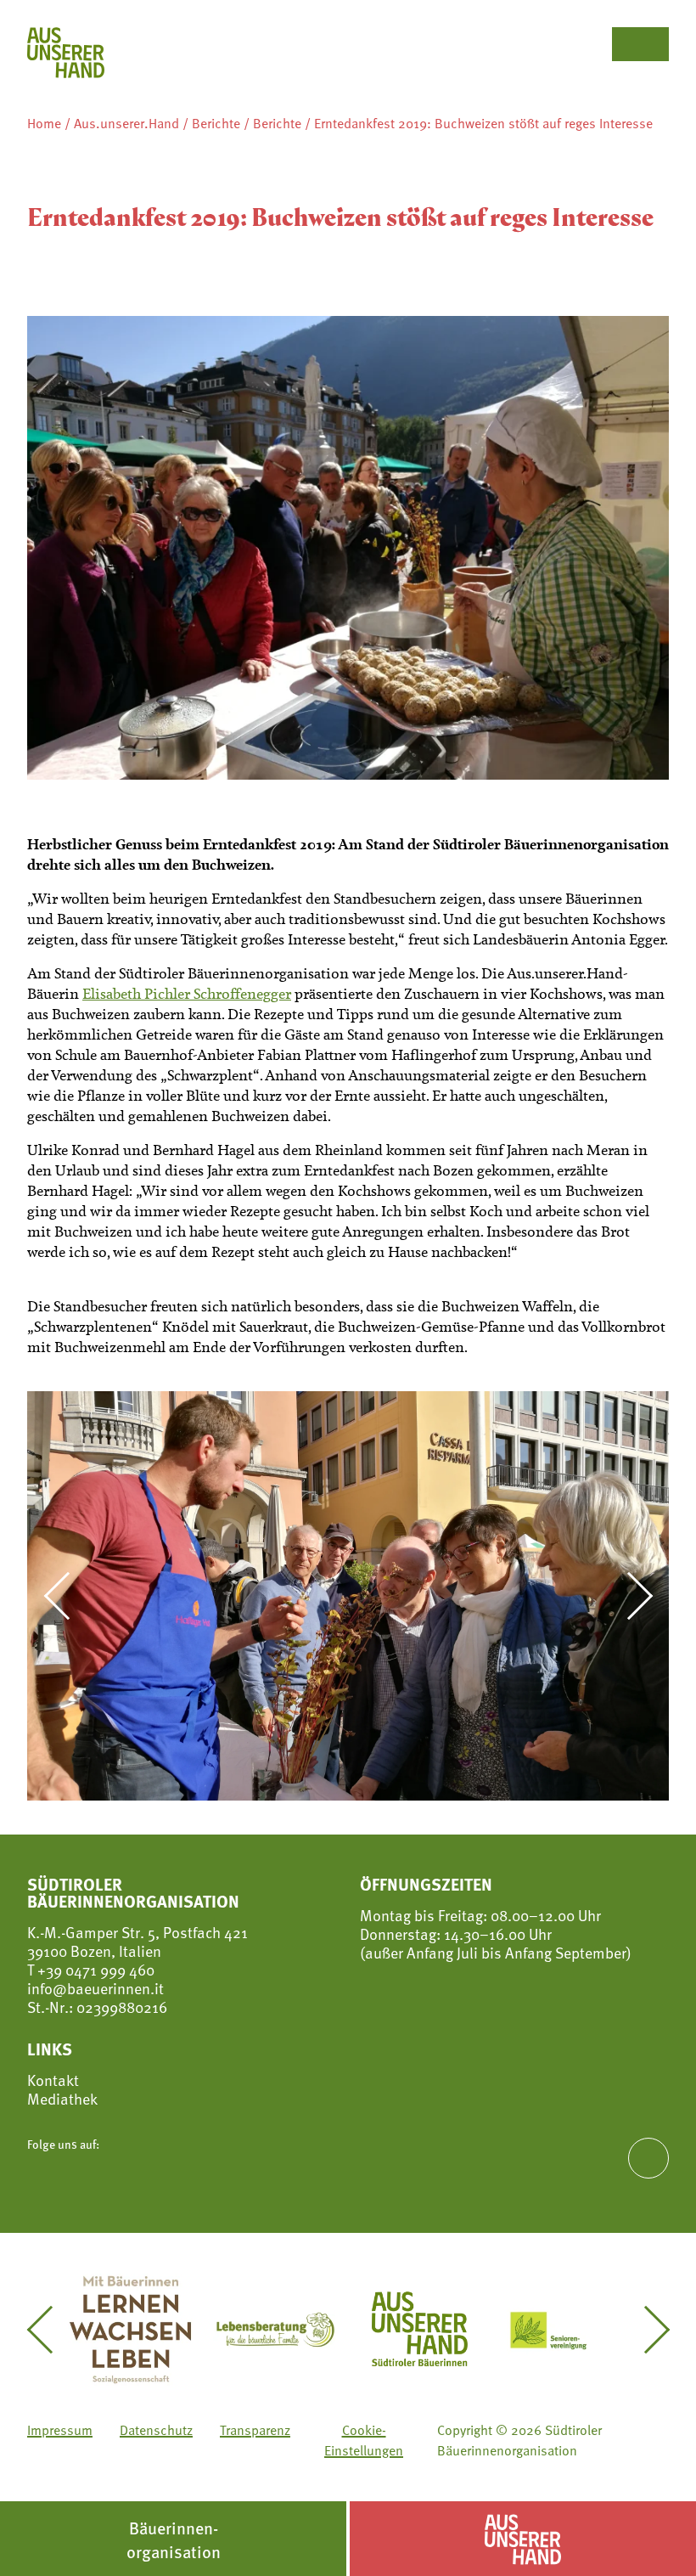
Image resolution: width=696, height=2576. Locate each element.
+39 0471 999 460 (94, 1969)
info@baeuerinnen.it (95, 1988)
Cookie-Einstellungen (364, 2440)
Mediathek (62, 2099)
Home (44, 123)
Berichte (216, 123)
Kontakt (53, 2080)
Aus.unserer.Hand (126, 123)
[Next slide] (629, 1596)
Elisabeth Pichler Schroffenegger (187, 994)
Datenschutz (156, 2430)
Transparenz (255, 2430)
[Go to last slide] (67, 1596)
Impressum (60, 2430)
